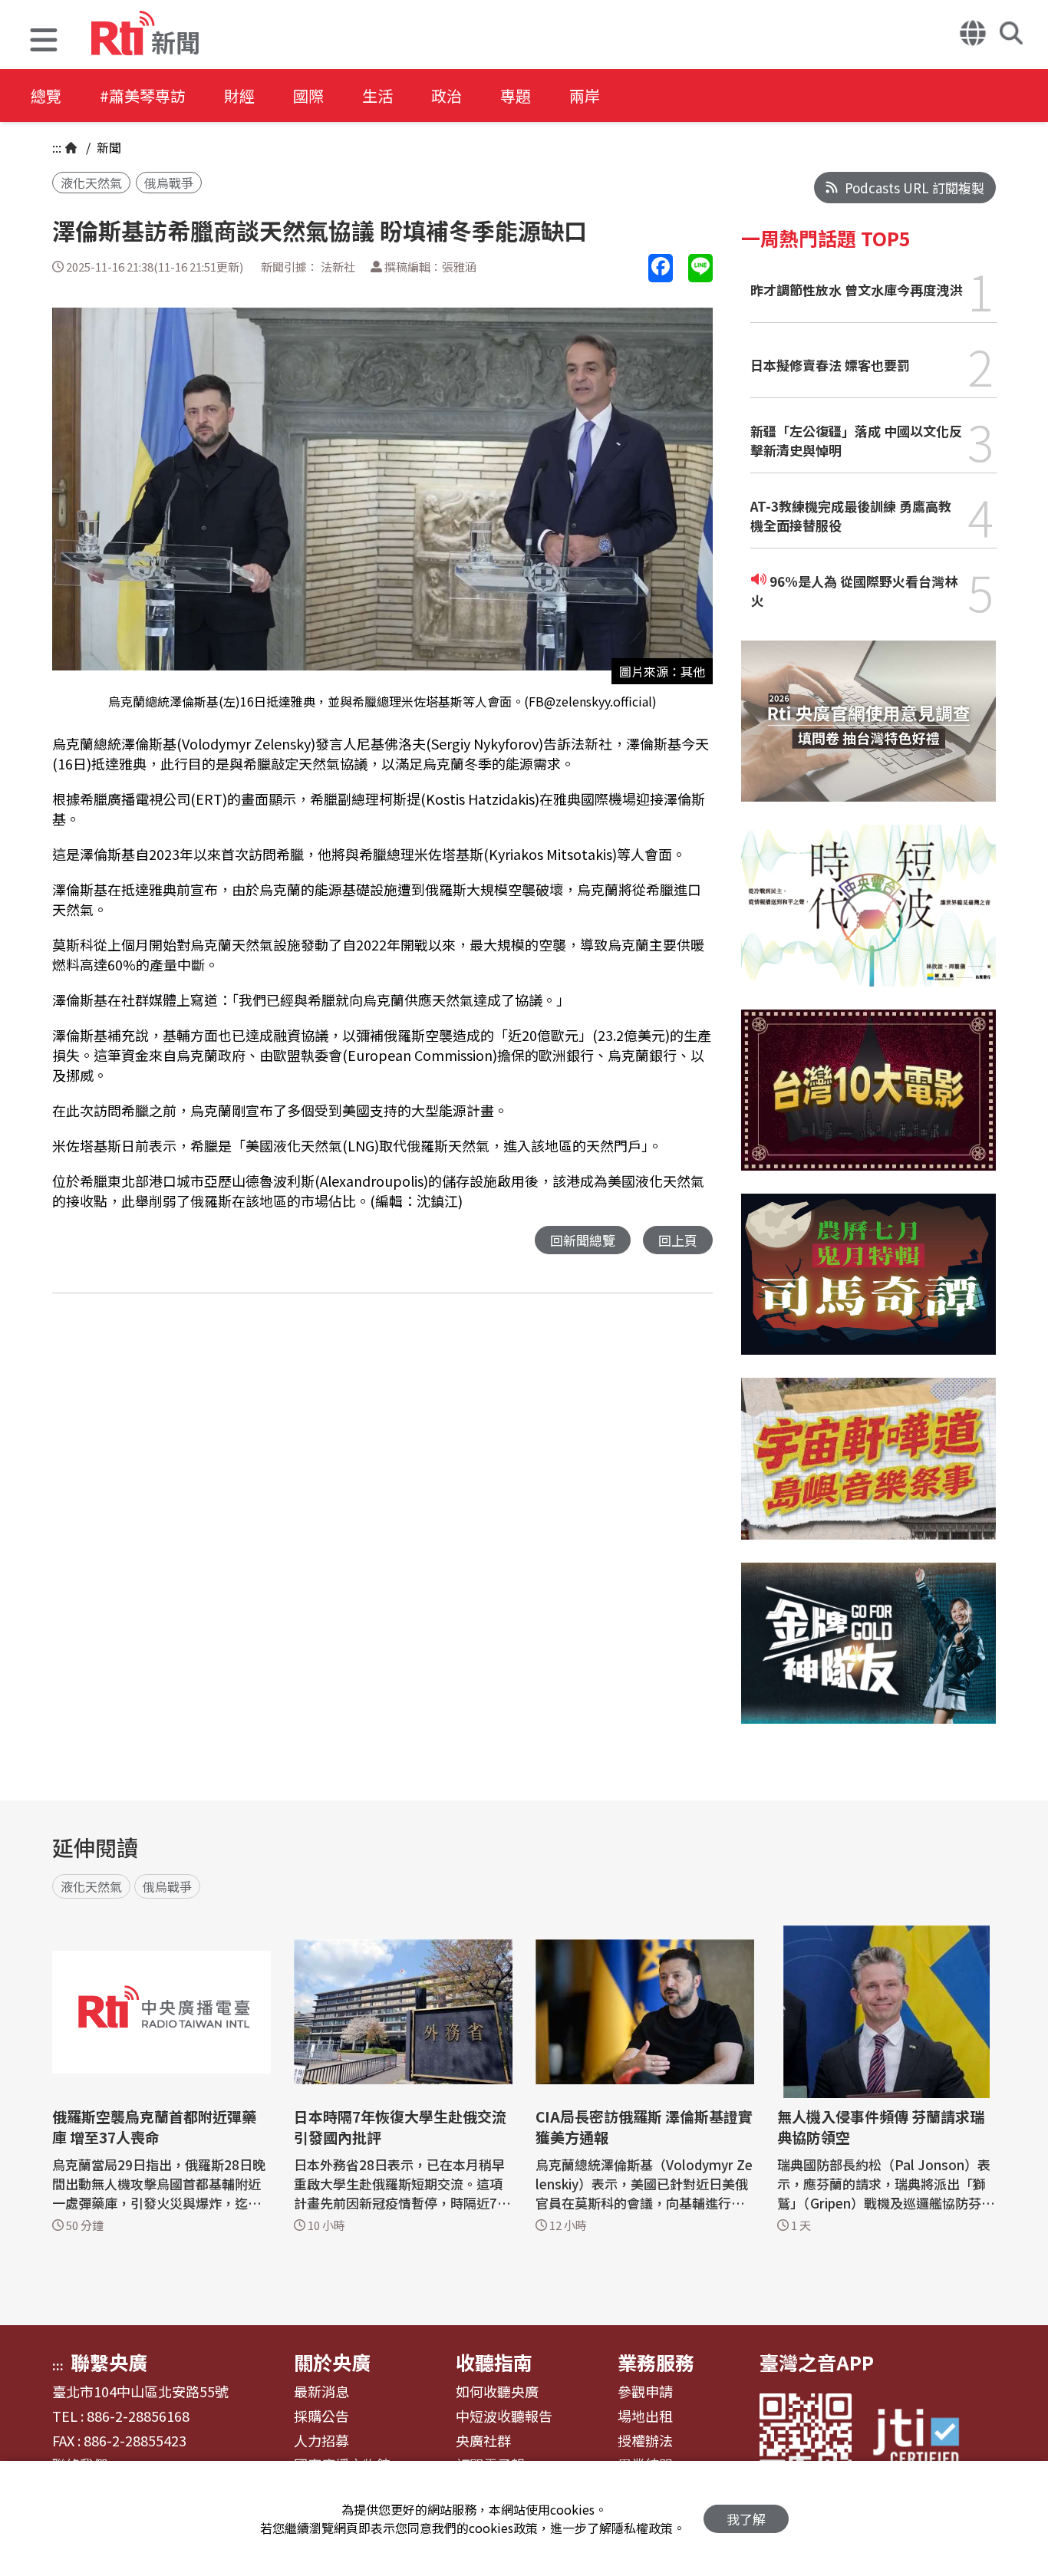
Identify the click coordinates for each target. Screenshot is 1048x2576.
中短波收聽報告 (504, 2416)
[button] (44, 42)
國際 (308, 96)
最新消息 (321, 2392)
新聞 (107, 147)
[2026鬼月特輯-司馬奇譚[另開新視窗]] (868, 1286)
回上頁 (678, 1240)
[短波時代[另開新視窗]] (868, 917)
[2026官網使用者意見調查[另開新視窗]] (868, 733)
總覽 (46, 96)
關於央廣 (332, 2362)
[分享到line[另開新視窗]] (700, 268)
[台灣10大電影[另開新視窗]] (868, 1102)
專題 (516, 96)
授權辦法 (645, 2441)
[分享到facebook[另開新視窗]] (661, 268)
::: (57, 147)
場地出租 (645, 2416)
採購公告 (321, 2416)
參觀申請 (645, 2392)
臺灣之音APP (817, 2362)
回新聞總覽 (583, 1240)
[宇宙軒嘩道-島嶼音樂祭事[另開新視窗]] (868, 1470)
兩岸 (585, 96)
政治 (447, 96)
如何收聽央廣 (497, 2392)
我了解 (746, 2519)
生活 (377, 96)
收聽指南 (494, 2362)
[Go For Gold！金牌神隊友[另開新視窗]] (868, 1655)
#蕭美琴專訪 (143, 96)
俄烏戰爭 (169, 183)
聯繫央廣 (109, 2362)
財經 (239, 96)
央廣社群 (483, 2441)
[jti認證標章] (925, 2439)
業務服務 (656, 2362)
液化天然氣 (91, 183)
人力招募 (321, 2441)
